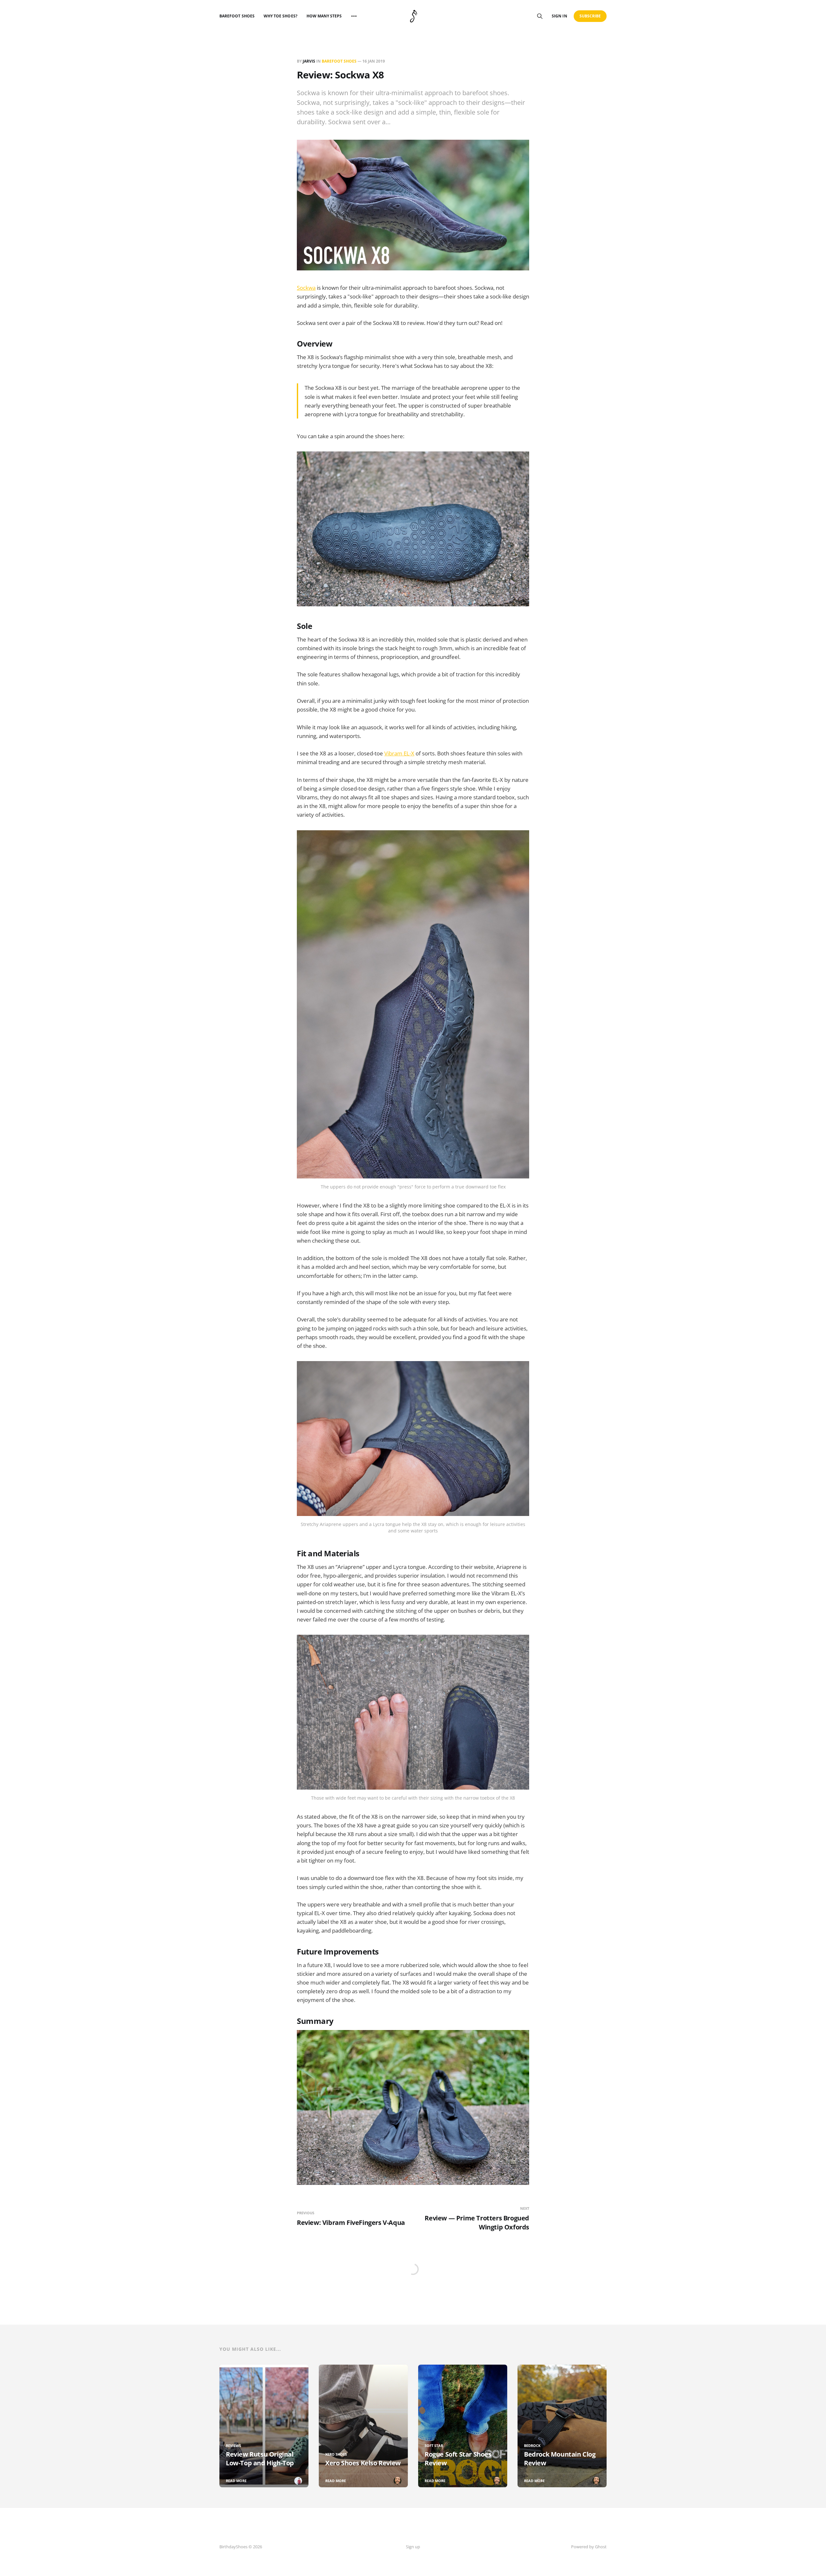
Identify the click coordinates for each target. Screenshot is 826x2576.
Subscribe (590, 16)
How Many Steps (324, 16)
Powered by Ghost (589, 2547)
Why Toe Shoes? (281, 16)
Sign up (413, 2547)
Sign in (559, 16)
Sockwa (306, 288)
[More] (354, 16)
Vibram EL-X (399, 753)
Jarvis (309, 61)
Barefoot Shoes (237, 16)
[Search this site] (540, 16)
